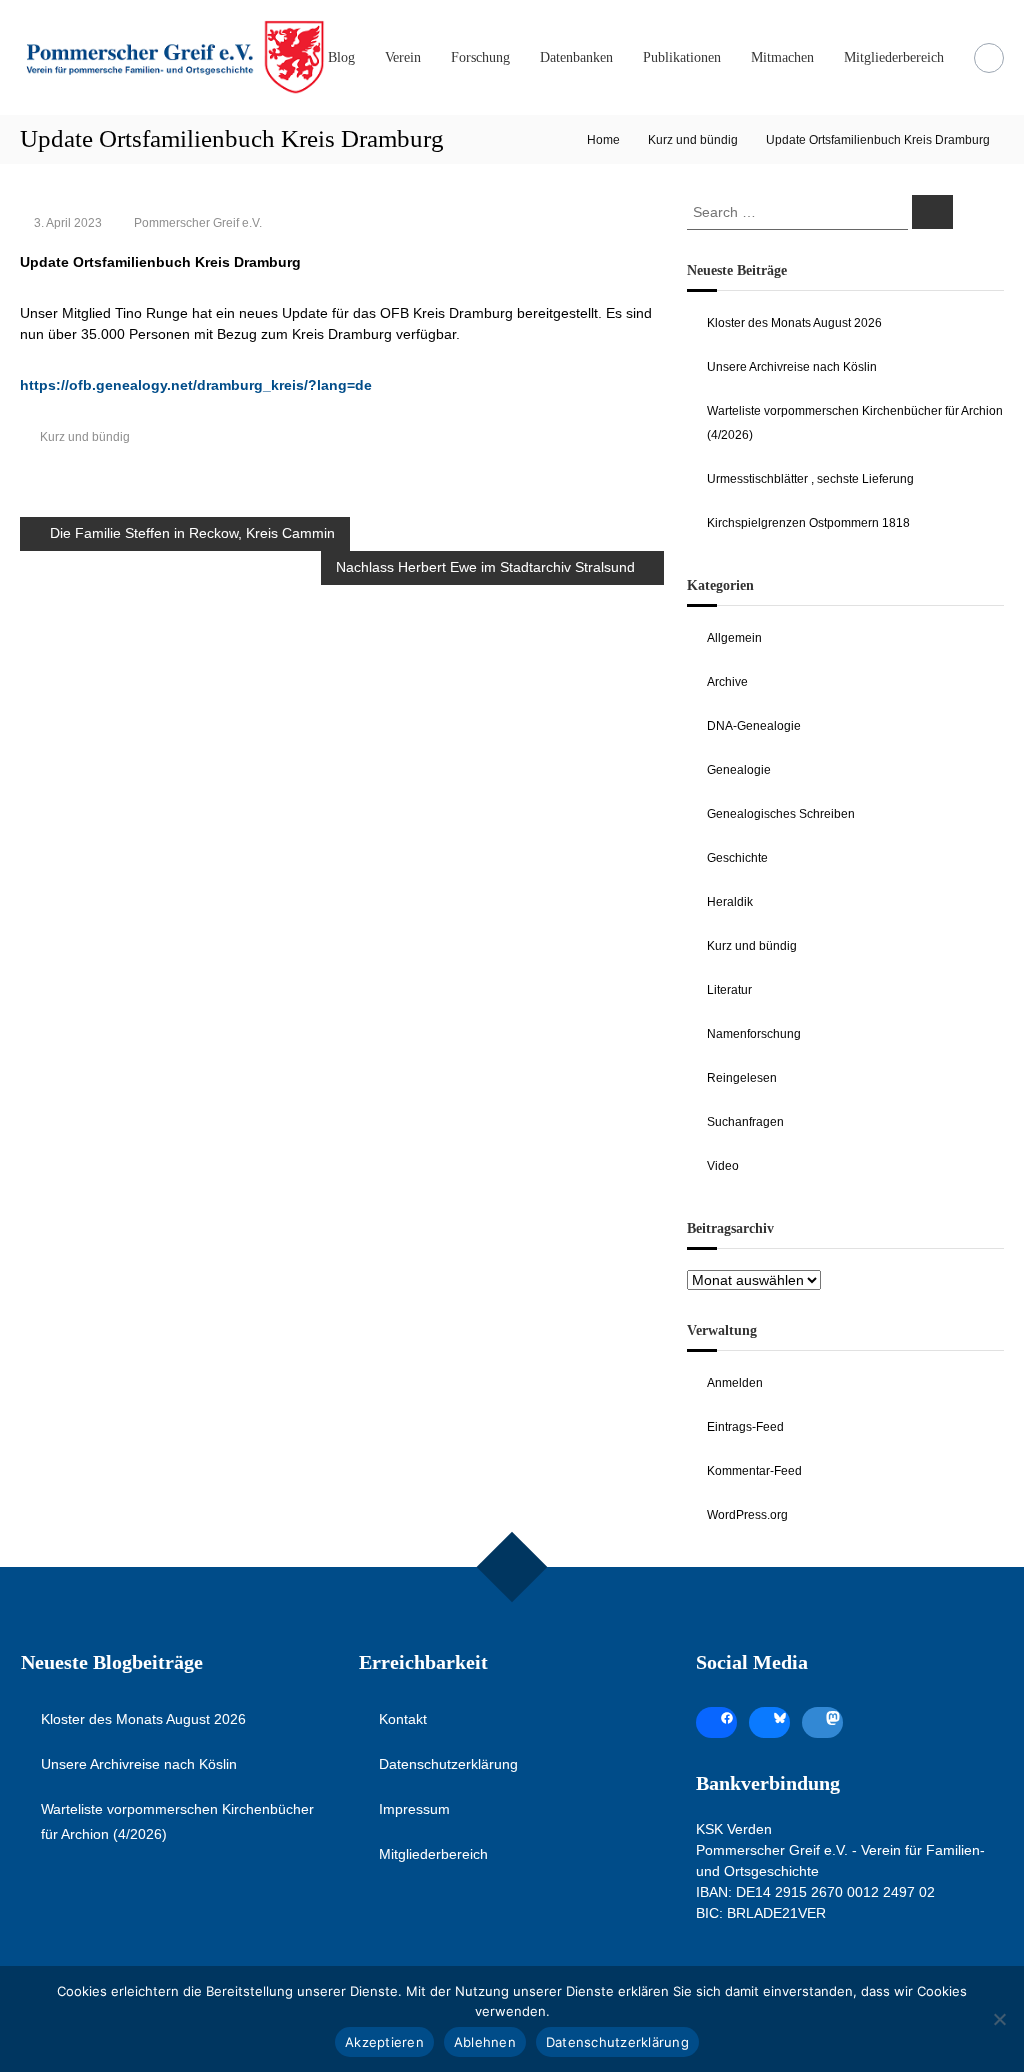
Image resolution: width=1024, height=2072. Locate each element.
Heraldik (730, 902)
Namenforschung (754, 1034)
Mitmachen (782, 57)
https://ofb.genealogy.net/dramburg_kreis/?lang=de (196, 385)
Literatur (729, 990)
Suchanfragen (745, 1122)
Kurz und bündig (693, 140)
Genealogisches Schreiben (781, 814)
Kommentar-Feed (754, 1471)
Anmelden (735, 1383)
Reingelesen (742, 1078)
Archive (727, 682)
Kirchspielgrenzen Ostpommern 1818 (808, 523)
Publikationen (682, 57)
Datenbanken (576, 57)
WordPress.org (747, 1515)
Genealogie (739, 770)
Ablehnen (485, 2042)
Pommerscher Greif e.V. (198, 223)
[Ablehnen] (999, 2019)
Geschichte (737, 858)
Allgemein (734, 638)
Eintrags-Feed (745, 1427)
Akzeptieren (384, 2042)
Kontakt (403, 1719)
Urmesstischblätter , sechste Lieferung (810, 479)
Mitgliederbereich (894, 57)
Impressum (414, 1809)
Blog (341, 57)
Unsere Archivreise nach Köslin (792, 367)
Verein (403, 57)
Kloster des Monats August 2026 (794, 323)
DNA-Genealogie (754, 726)
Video (723, 1166)
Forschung (480, 57)
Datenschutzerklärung (448, 1764)
